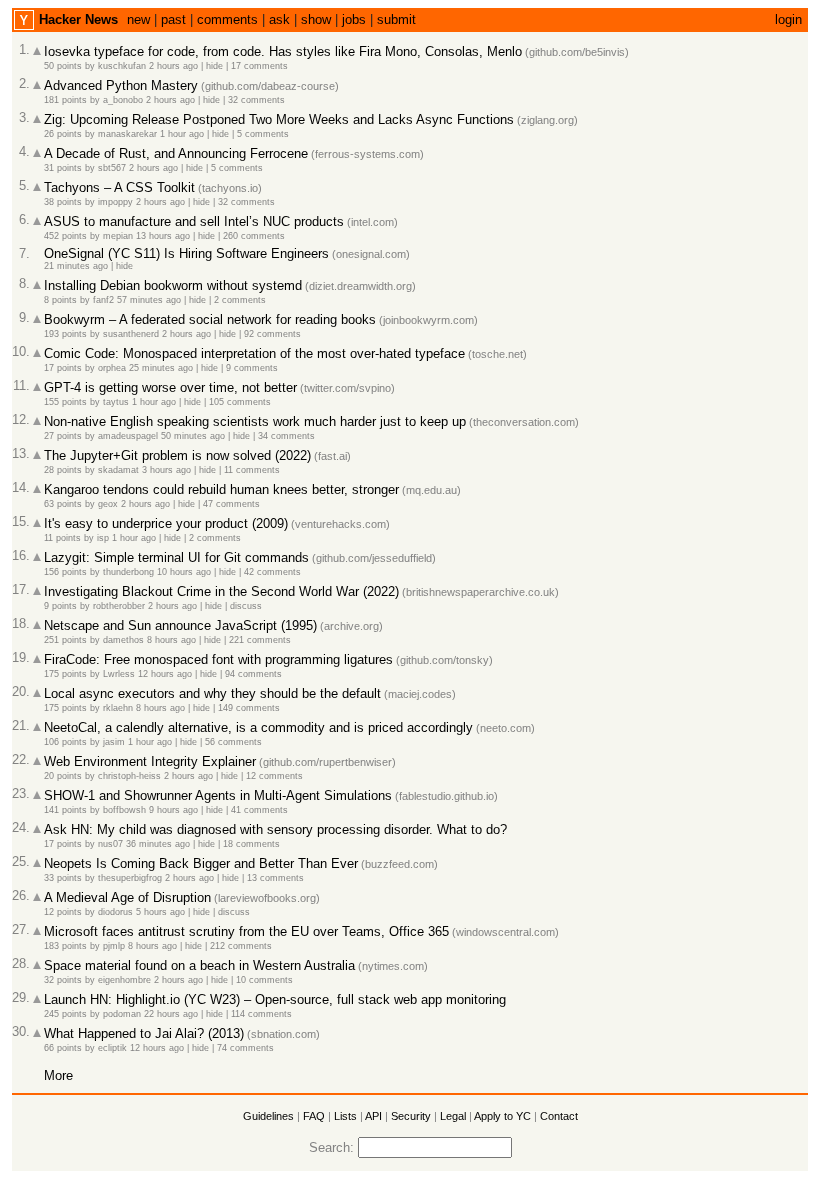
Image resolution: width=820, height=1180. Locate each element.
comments (227, 19)
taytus (116, 402)
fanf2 (103, 300)
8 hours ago (171, 640)
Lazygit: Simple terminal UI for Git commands (176, 557)
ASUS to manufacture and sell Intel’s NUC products (194, 221)
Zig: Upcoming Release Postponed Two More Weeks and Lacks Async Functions (279, 119)
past (173, 19)
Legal (453, 1116)
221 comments (260, 640)
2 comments (240, 300)
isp (103, 538)
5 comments (263, 134)
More (58, 1075)
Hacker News (78, 19)
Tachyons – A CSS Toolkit (119, 187)
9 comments (252, 368)
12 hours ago (165, 674)
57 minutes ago (149, 300)
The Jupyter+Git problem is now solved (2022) (177, 455)
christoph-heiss (129, 776)
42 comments (272, 572)
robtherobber (119, 606)
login (788, 19)
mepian (118, 236)
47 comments (231, 504)
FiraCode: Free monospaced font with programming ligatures (218, 659)
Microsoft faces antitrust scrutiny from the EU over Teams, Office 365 (246, 931)
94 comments (253, 674)
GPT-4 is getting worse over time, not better (170, 387)
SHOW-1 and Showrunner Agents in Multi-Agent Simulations (218, 795)
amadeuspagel (128, 436)
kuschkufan (122, 66)
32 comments (256, 100)
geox (108, 504)
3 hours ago (166, 470)
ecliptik (112, 1048)
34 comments (286, 436)
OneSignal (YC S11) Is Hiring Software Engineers (186, 253)
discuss (246, 606)
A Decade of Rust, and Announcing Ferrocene (176, 153)
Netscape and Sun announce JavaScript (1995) (180, 625)
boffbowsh (124, 810)
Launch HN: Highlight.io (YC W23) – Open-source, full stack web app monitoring (275, 999)
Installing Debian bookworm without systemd (173, 285)
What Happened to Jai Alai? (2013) (144, 1033)
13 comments (275, 878)
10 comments (264, 980)
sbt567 (112, 168)
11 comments (252, 470)
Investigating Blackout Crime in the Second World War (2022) (221, 591)
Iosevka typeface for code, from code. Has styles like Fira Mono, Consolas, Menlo (283, 51)
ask (279, 19)
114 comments (261, 1014)
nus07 (110, 844)
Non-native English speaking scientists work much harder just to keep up (255, 421)
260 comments (254, 236)
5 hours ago (160, 912)
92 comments (272, 334)
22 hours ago (171, 1014)
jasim (114, 742)
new (138, 19)
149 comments (249, 708)
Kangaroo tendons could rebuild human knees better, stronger (221, 489)
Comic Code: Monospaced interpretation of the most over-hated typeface (254, 353)
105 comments (240, 402)
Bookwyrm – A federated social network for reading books (210, 319)
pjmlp (114, 946)
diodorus (115, 912)
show (316, 19)
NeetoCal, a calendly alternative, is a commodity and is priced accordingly (258, 727)
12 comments (274, 776)
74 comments (245, 1048)
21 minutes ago (76, 266)
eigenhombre (124, 980)
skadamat (118, 470)
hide (214, 66)
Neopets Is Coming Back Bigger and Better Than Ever (201, 863)
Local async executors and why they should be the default (212, 693)
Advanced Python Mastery (121, 85)
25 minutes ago (161, 368)
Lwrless (119, 674)
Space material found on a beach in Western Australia (199, 965)
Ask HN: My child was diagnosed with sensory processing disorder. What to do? (275, 829)
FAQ (314, 1116)
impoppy (115, 202)
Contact (559, 1116)
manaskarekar (127, 134)
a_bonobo (123, 100)
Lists (345, 1116)
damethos (123, 640)
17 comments (259, 66)
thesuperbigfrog (130, 878)
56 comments (233, 742)
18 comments (251, 844)
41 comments (259, 810)
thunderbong (128, 572)
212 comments (241, 946)
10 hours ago (184, 572)
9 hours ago (173, 810)
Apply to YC (502, 1116)
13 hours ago (163, 236)
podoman (122, 1014)
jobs (354, 19)
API (373, 1116)
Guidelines (268, 1116)
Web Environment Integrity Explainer (150, 761)
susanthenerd (131, 334)
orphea (112, 368)
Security (411, 1116)
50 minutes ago (193, 436)
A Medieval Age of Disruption (127, 897)
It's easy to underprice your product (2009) (166, 523)
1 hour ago (182, 134)
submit (396, 19)
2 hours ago (173, 66)
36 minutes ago (158, 844)
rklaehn (118, 708)
